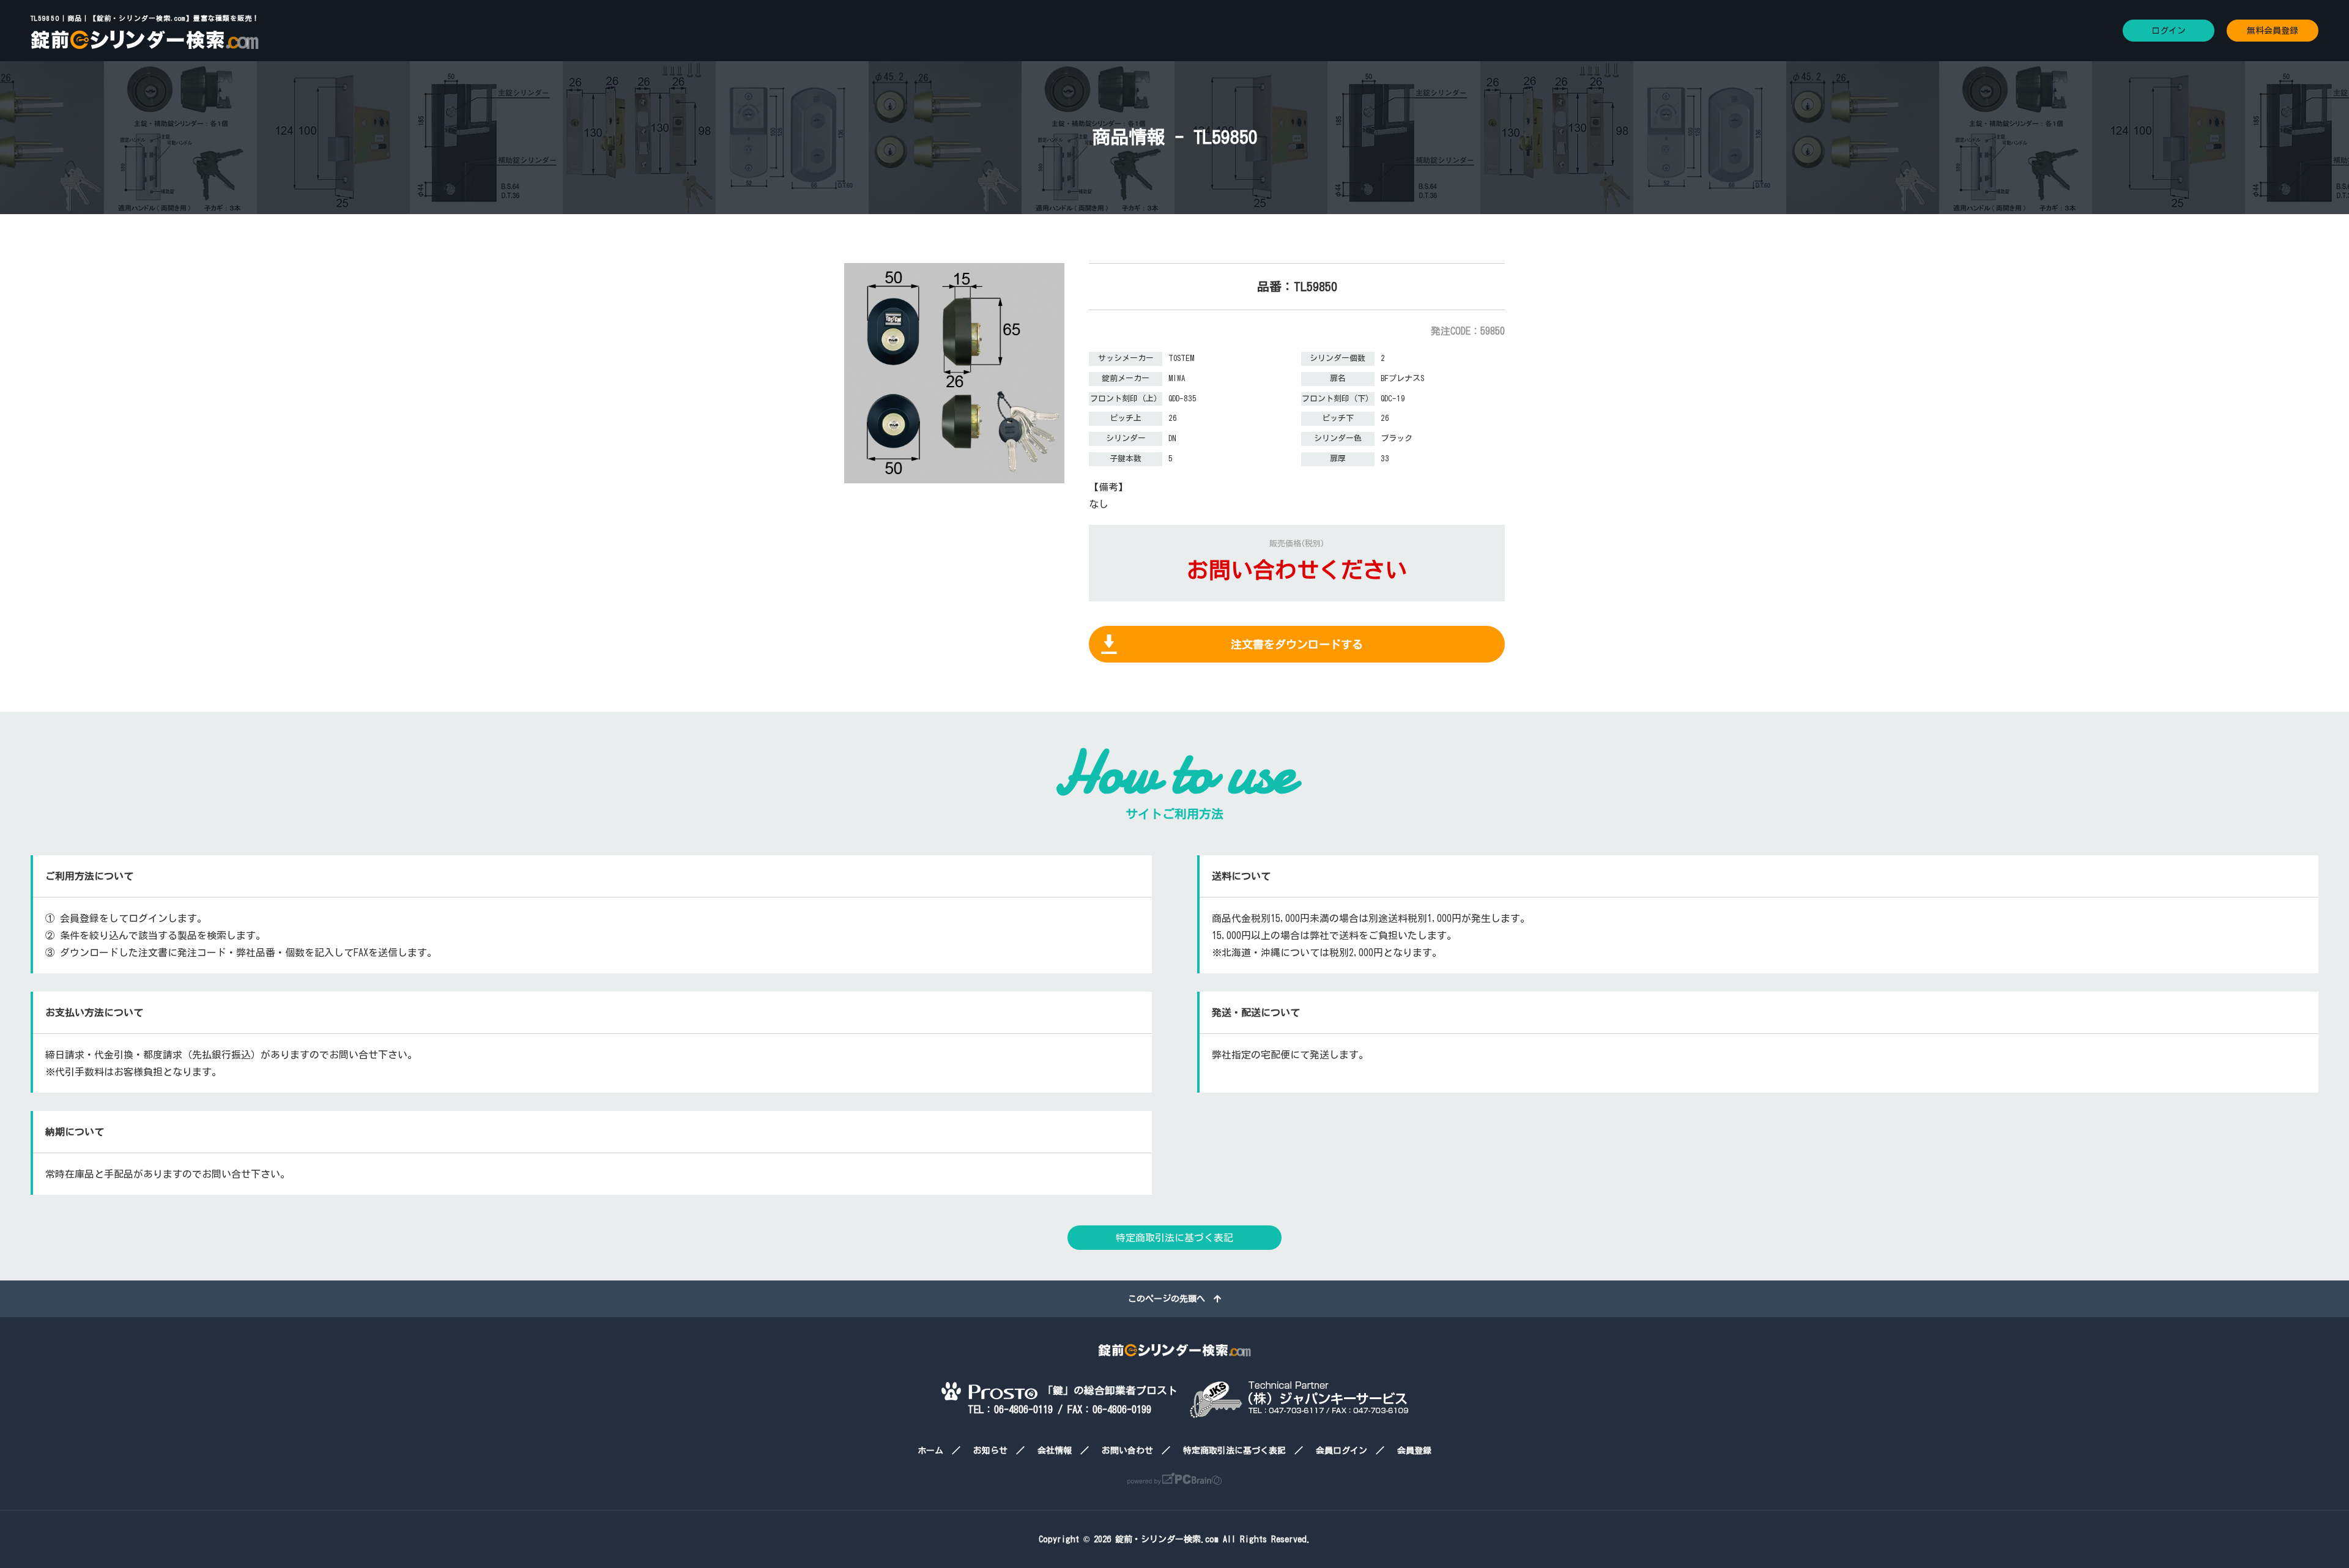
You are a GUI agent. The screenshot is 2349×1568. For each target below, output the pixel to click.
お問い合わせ (1127, 1451)
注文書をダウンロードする (1297, 644)
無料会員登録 (2273, 31)
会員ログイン (1341, 1451)
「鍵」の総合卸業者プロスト (1108, 1390)
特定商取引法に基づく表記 (1174, 1238)
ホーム (930, 1451)
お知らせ (990, 1451)
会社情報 (1055, 1451)
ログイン (2169, 31)
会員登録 (1414, 1451)
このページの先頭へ (1171, 1299)
